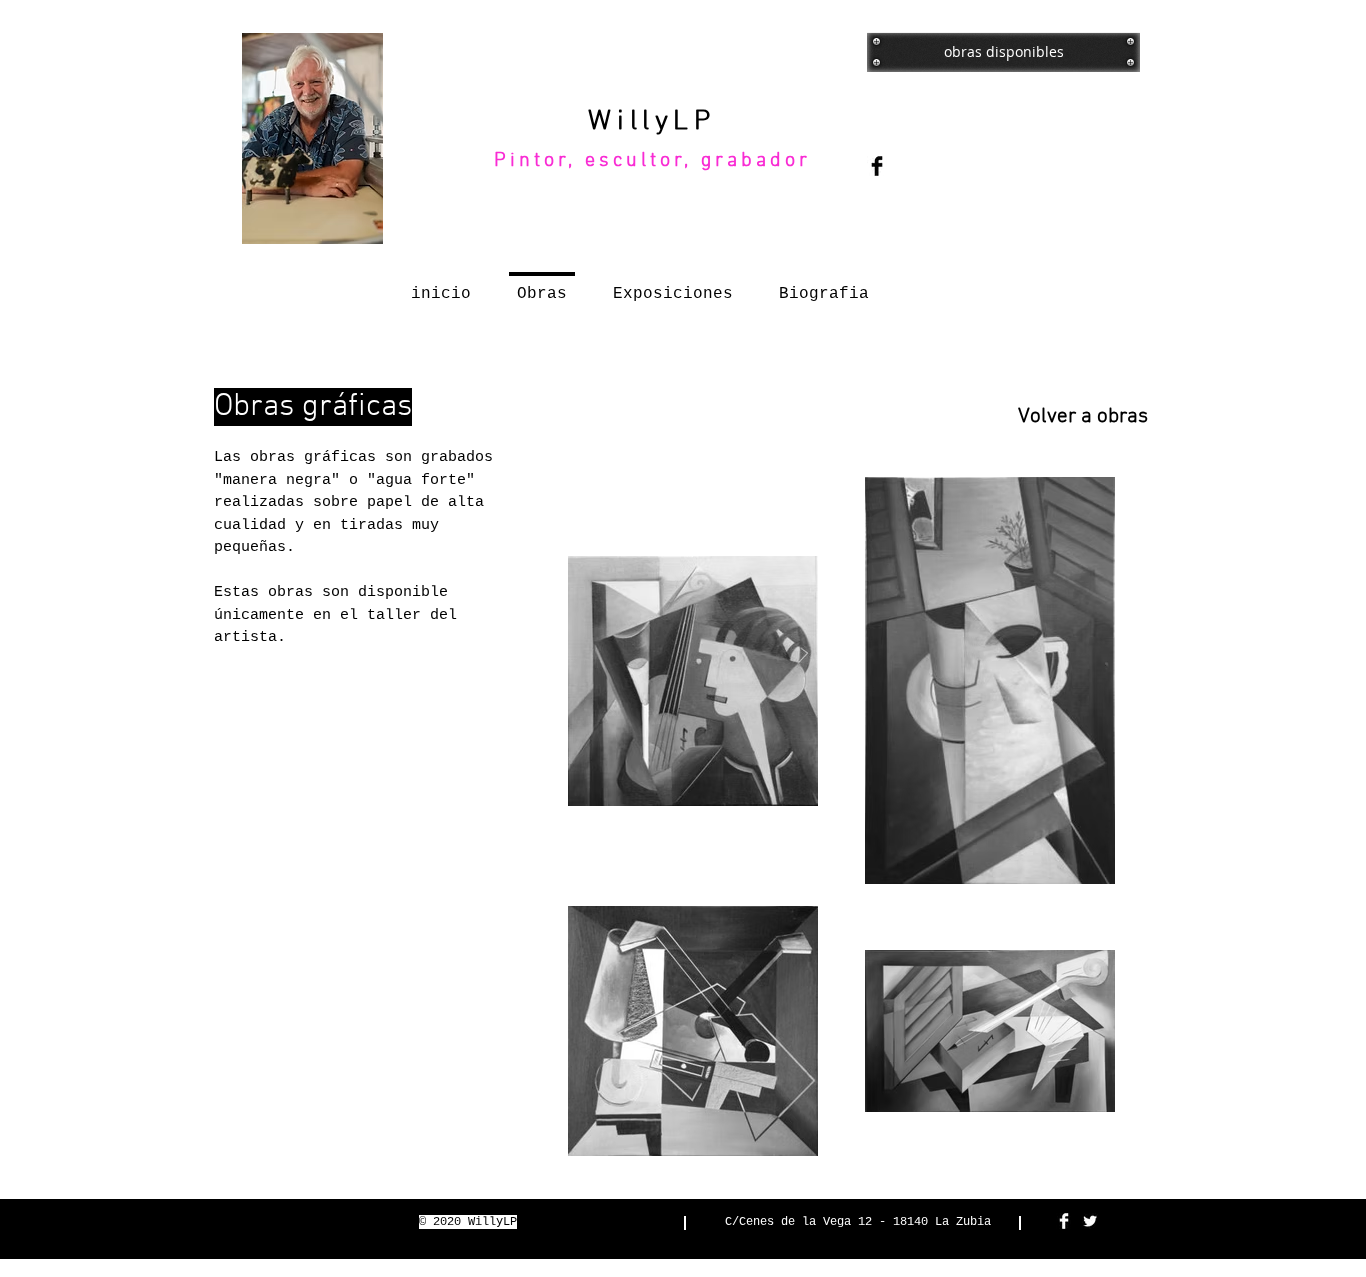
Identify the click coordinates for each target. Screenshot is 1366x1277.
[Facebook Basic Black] (877, 166)
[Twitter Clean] (1090, 1221)
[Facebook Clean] (1064, 1221)
